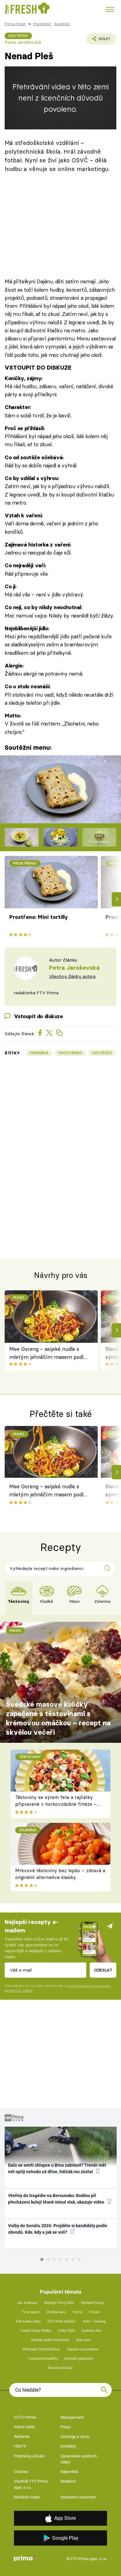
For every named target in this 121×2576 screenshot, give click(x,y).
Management (72, 2417)
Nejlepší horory (93, 2303)
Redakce (68, 2481)
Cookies (21, 2472)
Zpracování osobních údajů (79, 2459)
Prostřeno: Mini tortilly (39, 917)
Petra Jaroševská (23, 42)
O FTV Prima (25, 2417)
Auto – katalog (94, 2321)
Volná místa (24, 2427)
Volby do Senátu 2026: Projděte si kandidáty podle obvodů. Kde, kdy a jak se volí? (58, 2229)
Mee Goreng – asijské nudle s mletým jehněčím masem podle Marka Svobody (48, 1353)
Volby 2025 (66, 2331)
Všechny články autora (72, 976)
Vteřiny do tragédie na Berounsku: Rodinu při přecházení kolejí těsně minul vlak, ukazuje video (57, 2199)
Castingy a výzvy (75, 2437)
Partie (78, 2312)
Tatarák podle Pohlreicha (50, 2340)
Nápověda (69, 2472)
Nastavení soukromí (78, 2497)
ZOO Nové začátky (61, 2321)
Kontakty (68, 2446)
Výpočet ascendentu (83, 2349)
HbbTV (20, 2446)
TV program (31, 2312)
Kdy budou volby (28, 2321)
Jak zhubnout (27, 2303)
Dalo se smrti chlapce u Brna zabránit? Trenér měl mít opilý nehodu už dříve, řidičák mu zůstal (57, 2168)
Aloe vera (83, 2340)
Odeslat (103, 1970)
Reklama (22, 2437)
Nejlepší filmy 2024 (59, 2303)
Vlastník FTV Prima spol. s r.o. (31, 2484)
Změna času (56, 2312)
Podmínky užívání (29, 2456)
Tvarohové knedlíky (43, 2359)
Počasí (94, 2312)
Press (66, 2427)
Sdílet (98, 41)
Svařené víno (91, 2331)
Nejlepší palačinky (79, 2359)
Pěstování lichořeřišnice (41, 2349)
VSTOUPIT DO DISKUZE (38, 368)
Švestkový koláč (60, 2368)
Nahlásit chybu (27, 2497)
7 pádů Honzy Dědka (35, 2331)
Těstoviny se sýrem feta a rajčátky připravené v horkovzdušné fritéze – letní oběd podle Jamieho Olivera (56, 1804)
